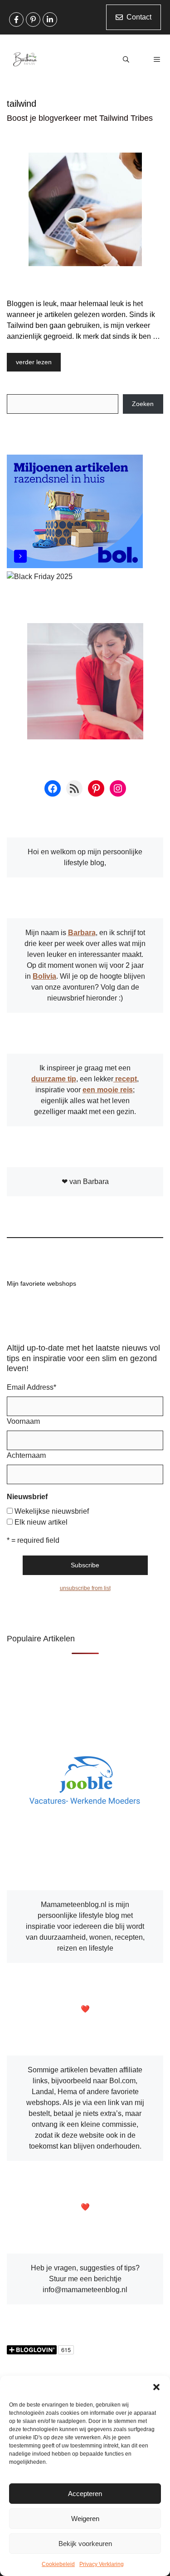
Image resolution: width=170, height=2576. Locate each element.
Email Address (32, 1387)
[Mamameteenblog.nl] (25, 59)
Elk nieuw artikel (41, 1522)
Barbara (82, 933)
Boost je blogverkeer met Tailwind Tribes (80, 118)
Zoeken (143, 404)
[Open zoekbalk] (126, 59)
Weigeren (85, 2519)
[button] (156, 2387)
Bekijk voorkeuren (85, 2544)
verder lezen (34, 362)
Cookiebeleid (58, 2564)
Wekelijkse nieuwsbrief (52, 1511)
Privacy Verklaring (102, 2564)
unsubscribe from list (85, 1588)
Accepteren (85, 2494)
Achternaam (26, 1455)
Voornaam (23, 1421)
